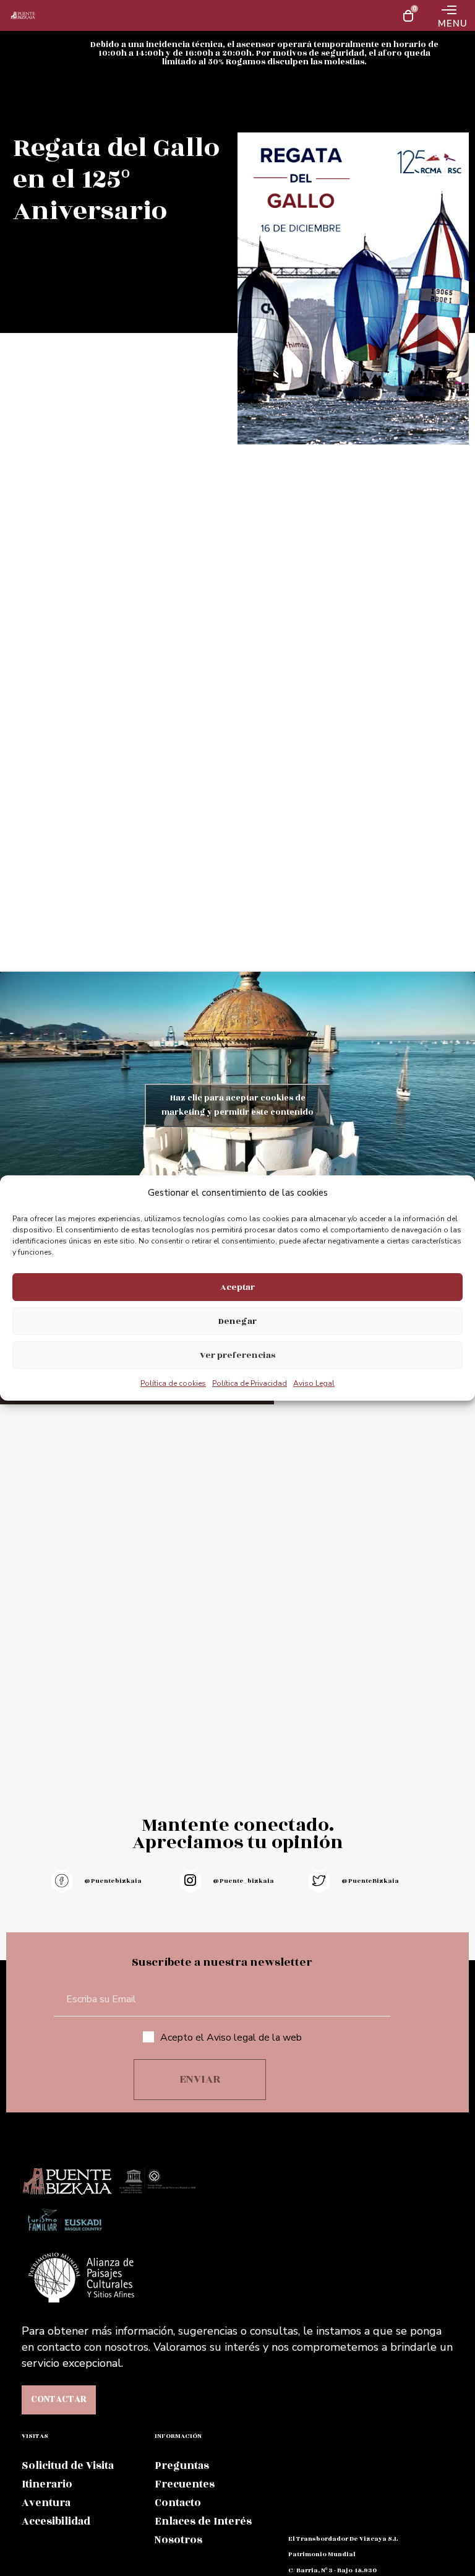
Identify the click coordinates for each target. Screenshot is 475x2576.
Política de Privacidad (250, 1383)
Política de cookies (173, 1383)
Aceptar (237, 1287)
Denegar (237, 1321)
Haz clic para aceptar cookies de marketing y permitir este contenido (237, 1105)
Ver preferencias (237, 1355)
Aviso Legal (314, 1383)
